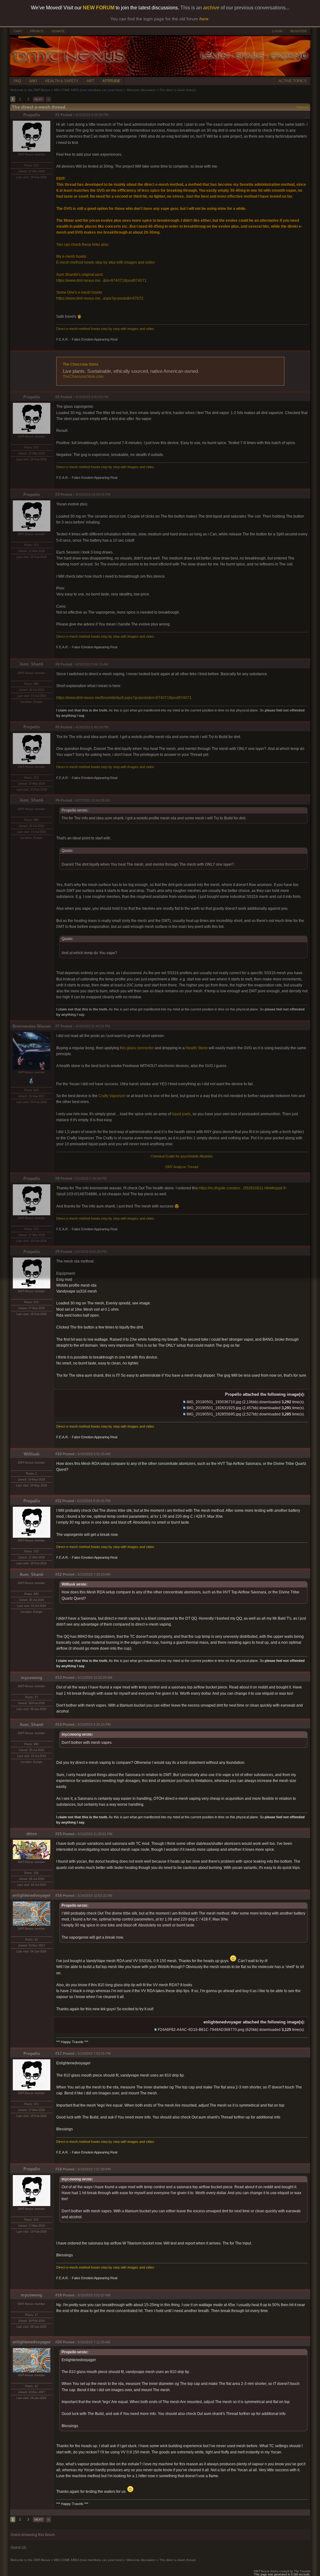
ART (90, 81)
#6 (57, 800)
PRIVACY (37, 31)
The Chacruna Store (81, 364)
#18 (59, 2169)
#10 (59, 1454)
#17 (59, 2053)
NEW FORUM (99, 8)
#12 (59, 1574)
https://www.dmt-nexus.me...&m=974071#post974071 (101, 281)
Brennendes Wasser (32, 1026)
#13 (59, 1678)
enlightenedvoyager (32, 1895)
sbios (32, 1834)
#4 (57, 664)
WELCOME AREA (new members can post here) (88, 90)
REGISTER (298, 31)
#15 (59, 1834)
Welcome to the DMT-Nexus (30, 90)
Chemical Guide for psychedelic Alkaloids (182, 1156)
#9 (57, 1252)
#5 (57, 727)
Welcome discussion (141, 90)
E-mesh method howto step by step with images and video (105, 262)
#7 (57, 1026)
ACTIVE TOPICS (292, 81)
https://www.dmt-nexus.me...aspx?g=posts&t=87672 (100, 298)
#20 (59, 2342)
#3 (57, 494)
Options (302, 107)
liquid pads (181, 1114)
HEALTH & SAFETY (62, 81)
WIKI (33, 81)
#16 (59, 1895)
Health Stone (197, 1048)
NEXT (39, 99)
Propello (32, 115)
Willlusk (32, 1454)
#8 (57, 1178)
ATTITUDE (111, 81)
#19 (59, 2295)
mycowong (32, 1678)
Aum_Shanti (32, 664)
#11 (58, 1501)
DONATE (58, 31)
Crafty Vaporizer (112, 1096)
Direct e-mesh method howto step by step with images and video (105, 329)
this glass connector (137, 1048)
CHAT (18, 31)
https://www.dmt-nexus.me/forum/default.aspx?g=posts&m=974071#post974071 (124, 698)
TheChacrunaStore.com (83, 377)
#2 (57, 397)
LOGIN (277, 31)
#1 (57, 115)
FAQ (17, 81)
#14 (59, 1724)
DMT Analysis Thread (182, 1167)
